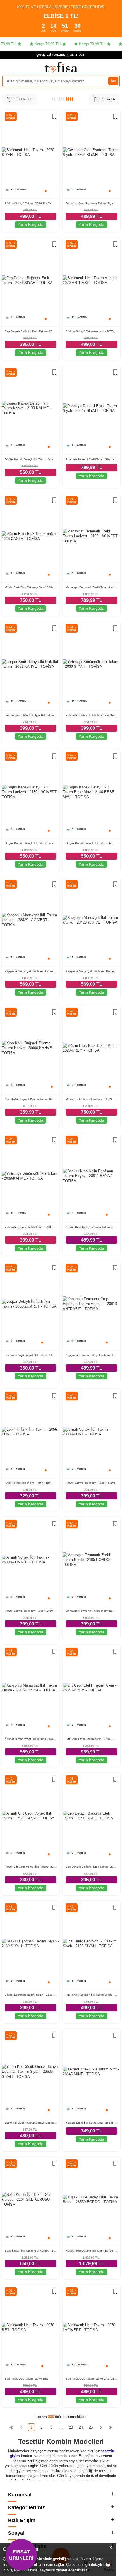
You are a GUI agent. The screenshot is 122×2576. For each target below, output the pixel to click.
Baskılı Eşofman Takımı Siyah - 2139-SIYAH (30, 1995)
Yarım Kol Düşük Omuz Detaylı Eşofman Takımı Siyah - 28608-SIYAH (30, 2123)
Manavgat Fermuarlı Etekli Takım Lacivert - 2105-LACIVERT (91, 587)
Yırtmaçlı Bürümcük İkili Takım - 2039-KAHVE (30, 1227)
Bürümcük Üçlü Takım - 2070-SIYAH (28, 203)
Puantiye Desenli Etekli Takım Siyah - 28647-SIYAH (91, 459)
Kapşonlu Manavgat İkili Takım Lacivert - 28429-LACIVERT (30, 971)
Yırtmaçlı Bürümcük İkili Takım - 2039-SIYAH (91, 715)
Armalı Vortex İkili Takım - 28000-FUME (91, 1483)
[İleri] (101, 2427)
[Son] (111, 2427)
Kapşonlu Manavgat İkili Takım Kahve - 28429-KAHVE (91, 971)
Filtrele (24, 99)
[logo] (61, 67)
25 (91, 2427)
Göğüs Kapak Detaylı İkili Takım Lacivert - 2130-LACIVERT (30, 843)
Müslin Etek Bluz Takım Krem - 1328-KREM (91, 1099)
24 (81, 2427)
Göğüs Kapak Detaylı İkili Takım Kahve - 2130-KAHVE (30, 459)
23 (71, 2427)
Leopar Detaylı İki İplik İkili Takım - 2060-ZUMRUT (30, 1355)
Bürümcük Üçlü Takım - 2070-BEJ (26, 2379)
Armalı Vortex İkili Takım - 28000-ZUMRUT (30, 1611)
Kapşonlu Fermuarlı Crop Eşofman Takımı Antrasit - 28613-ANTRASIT (91, 1355)
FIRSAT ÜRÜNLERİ (21, 2554)
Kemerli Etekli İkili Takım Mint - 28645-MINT (91, 2123)
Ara (113, 81)
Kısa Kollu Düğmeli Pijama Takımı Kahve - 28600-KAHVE (30, 1099)
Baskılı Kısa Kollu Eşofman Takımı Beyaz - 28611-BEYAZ (91, 1227)
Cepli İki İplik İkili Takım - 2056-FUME (28, 1483)
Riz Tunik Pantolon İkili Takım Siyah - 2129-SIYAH (91, 1995)
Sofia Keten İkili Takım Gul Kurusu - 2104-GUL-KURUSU (30, 2251)
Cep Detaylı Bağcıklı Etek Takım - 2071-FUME (91, 1867)
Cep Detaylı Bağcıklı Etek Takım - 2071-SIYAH (30, 331)
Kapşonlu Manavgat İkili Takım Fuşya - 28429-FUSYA (30, 1739)
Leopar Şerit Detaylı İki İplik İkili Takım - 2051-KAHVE (30, 715)
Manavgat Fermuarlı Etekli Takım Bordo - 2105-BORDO (91, 1611)
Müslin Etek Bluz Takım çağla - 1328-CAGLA (30, 587)
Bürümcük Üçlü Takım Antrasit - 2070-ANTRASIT (91, 331)
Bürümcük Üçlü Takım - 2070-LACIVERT (91, 2379)
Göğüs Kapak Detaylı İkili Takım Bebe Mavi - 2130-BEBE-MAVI (91, 843)
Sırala (109, 99)
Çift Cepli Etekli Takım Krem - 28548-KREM (91, 1739)
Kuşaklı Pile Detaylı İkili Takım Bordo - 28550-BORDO (91, 2251)
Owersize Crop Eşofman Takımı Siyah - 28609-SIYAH (91, 203)
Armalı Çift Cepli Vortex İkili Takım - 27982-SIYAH (30, 1867)
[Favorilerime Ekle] (54, 117)
